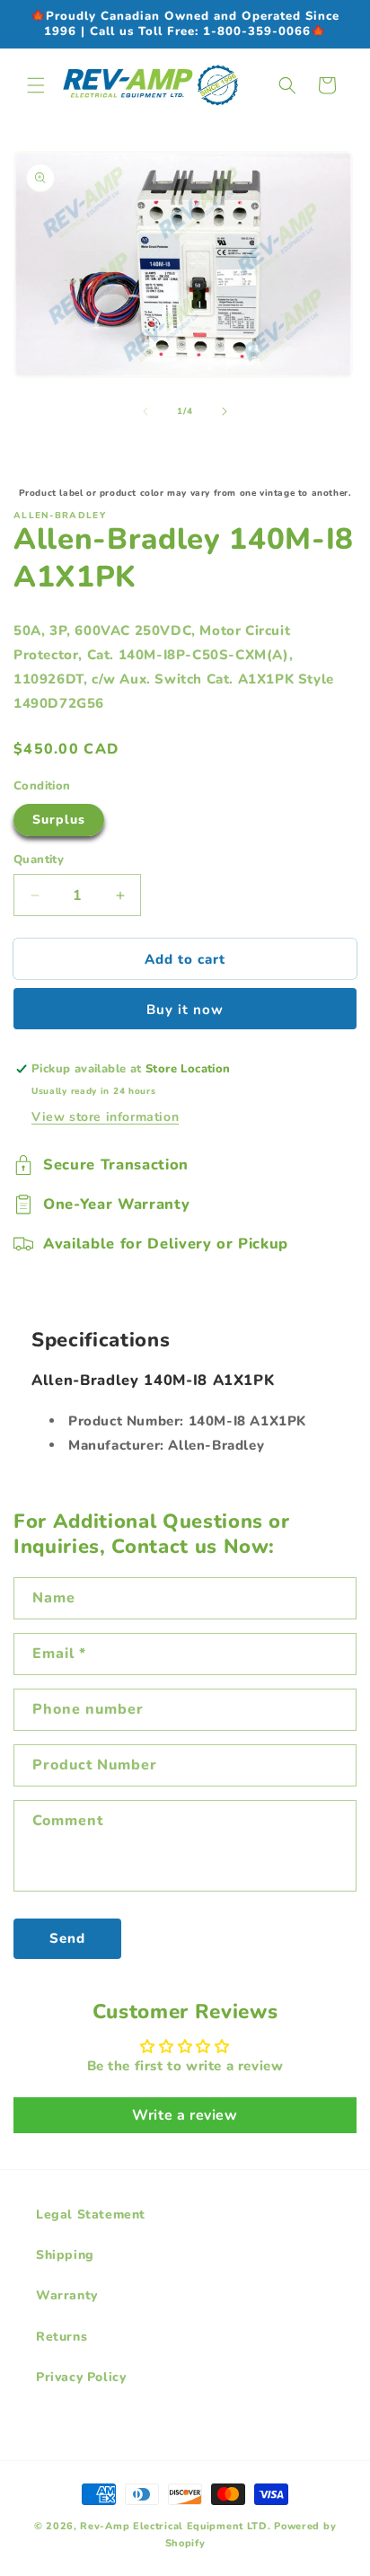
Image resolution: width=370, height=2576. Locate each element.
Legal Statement (91, 2214)
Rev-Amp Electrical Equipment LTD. (175, 2526)
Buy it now (185, 1010)
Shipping (65, 2255)
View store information (105, 1117)
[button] (36, 85)
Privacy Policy (81, 2377)
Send (67, 1938)
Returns (62, 2337)
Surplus (59, 820)
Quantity (39, 860)
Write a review (185, 2115)
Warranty (67, 2295)
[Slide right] (225, 411)
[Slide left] (145, 411)
